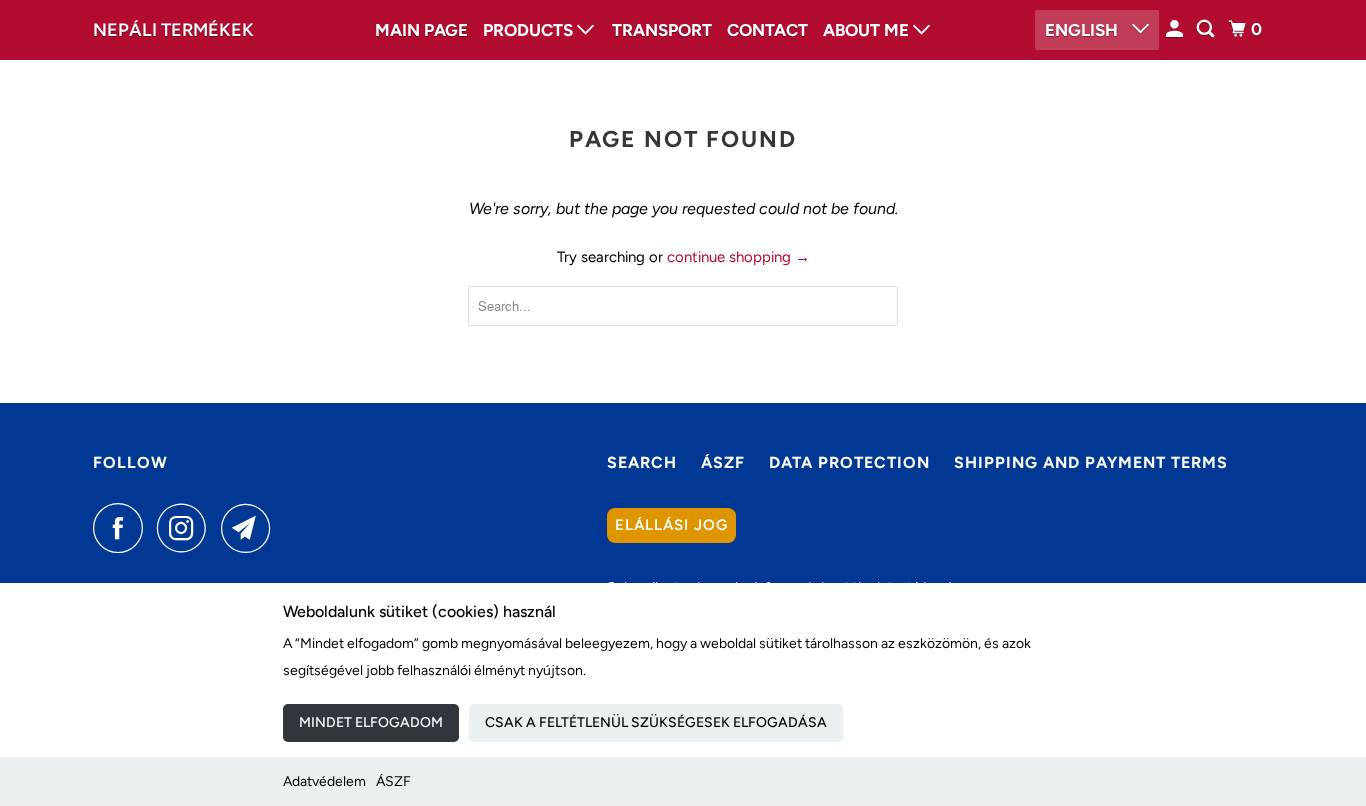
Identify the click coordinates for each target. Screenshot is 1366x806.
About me (868, 30)
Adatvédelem (324, 781)
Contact (767, 30)
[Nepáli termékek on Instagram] (187, 528)
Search (642, 462)
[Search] (1207, 29)
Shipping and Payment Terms (1091, 462)
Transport (662, 30)
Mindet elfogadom (371, 722)
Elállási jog (671, 525)
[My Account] (1176, 29)
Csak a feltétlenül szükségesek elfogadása (656, 722)
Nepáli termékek (173, 30)
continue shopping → (738, 257)
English (1083, 30)
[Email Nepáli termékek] (251, 528)
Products (530, 30)
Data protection (849, 462)
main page (421, 30)
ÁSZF (393, 781)
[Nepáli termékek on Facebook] (123, 528)
